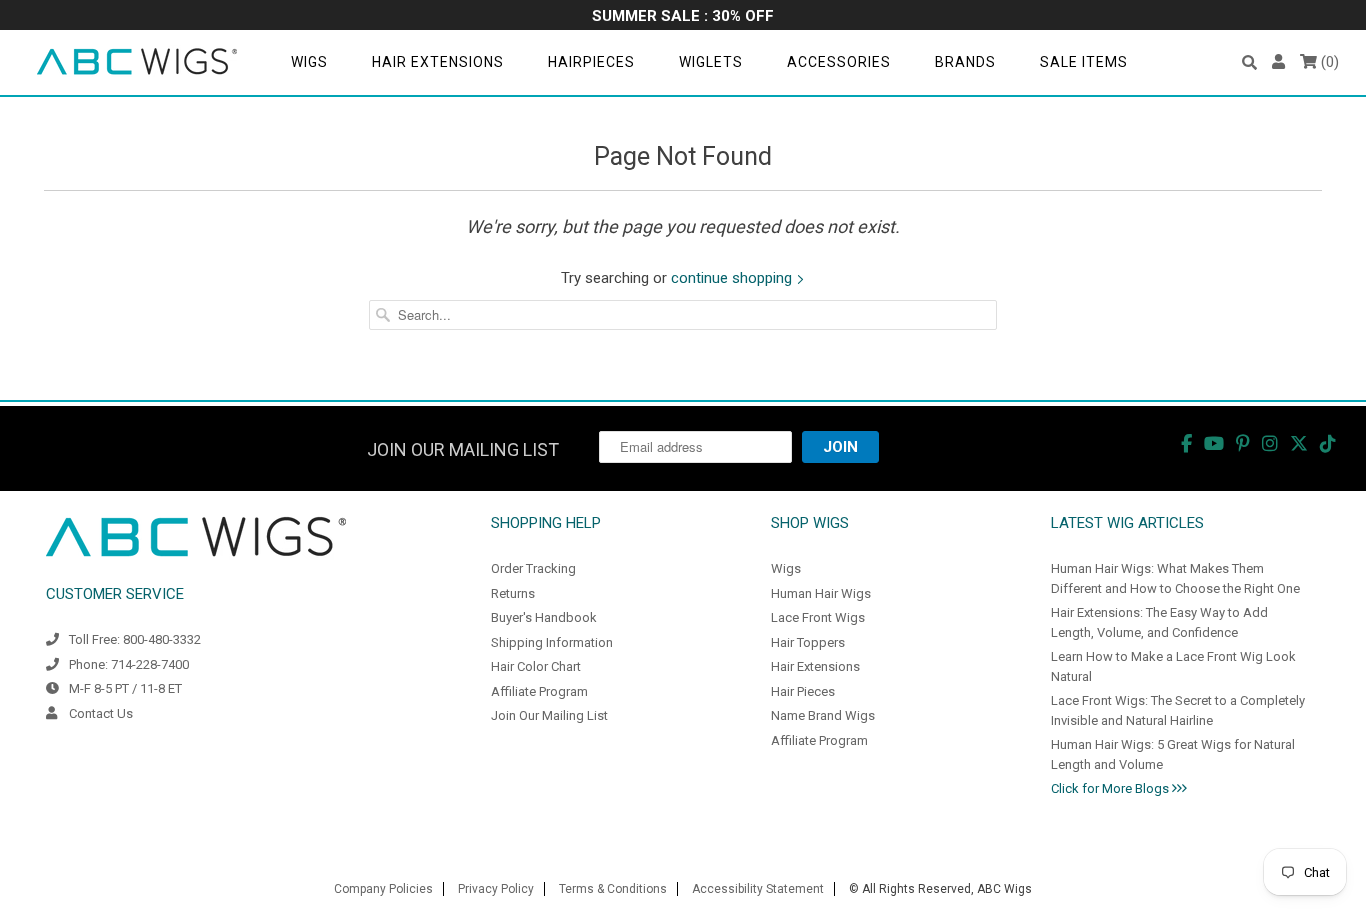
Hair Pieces (803, 691)
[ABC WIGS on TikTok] (1328, 443)
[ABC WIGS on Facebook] (1186, 443)
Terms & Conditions (613, 889)
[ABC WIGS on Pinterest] (1243, 443)
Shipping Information (552, 642)
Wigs (309, 62)
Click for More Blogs (1111, 788)
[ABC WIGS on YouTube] (1214, 443)
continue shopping (733, 278)
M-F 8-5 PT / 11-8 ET (125, 688)
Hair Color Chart (536, 666)
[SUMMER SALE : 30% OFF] (683, 17)
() (1328, 62)
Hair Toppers (808, 642)
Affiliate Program (539, 691)
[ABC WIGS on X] (1299, 443)
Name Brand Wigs (823, 715)
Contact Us (101, 713)
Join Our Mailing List (549, 715)
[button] (1249, 62)
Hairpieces (591, 62)
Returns (513, 593)
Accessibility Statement (758, 889)
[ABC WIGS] (137, 62)
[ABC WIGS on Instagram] (1270, 443)
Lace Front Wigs (818, 617)
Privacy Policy (496, 889)
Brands (965, 62)
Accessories (839, 62)
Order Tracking (533, 568)
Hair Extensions (438, 62)
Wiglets (711, 62)
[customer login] (1278, 62)
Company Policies (383, 889)
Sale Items (1084, 62)
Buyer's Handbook (544, 617)
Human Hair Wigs (821, 593)
